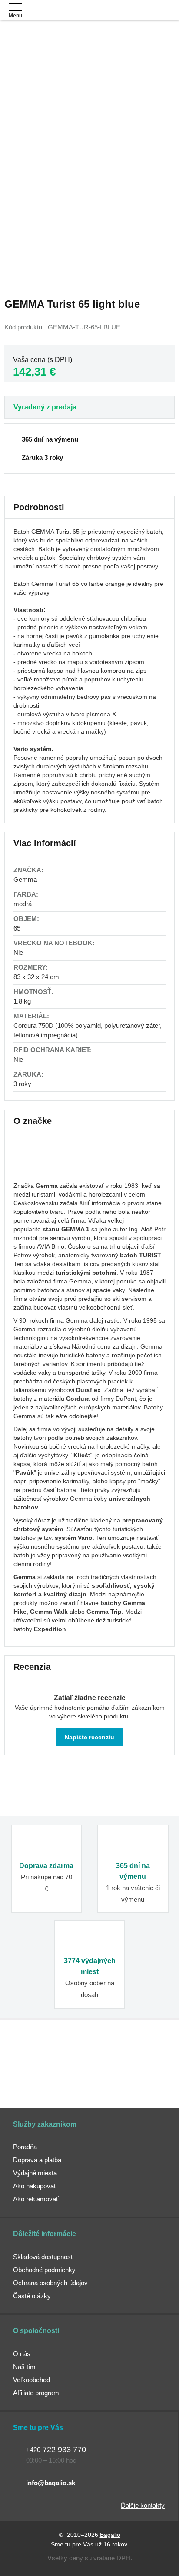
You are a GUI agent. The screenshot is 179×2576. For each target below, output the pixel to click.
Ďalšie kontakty (143, 2505)
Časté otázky (32, 2296)
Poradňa (25, 2147)
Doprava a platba (37, 2160)
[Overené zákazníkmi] (133, 2057)
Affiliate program (36, 2393)
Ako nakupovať (35, 2186)
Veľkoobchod (31, 2380)
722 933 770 (56, 2450)
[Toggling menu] (15, 7)
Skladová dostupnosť (43, 2257)
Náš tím (24, 2367)
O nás (22, 2354)
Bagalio (110, 2535)
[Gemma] (46, 1173)
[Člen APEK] (43, 2057)
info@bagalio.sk (51, 2483)
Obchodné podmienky (44, 2270)
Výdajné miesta (35, 2173)
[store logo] (58, 16)
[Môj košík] (169, 10)
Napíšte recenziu (89, 1737)
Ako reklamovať (36, 2199)
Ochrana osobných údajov (50, 2283)
